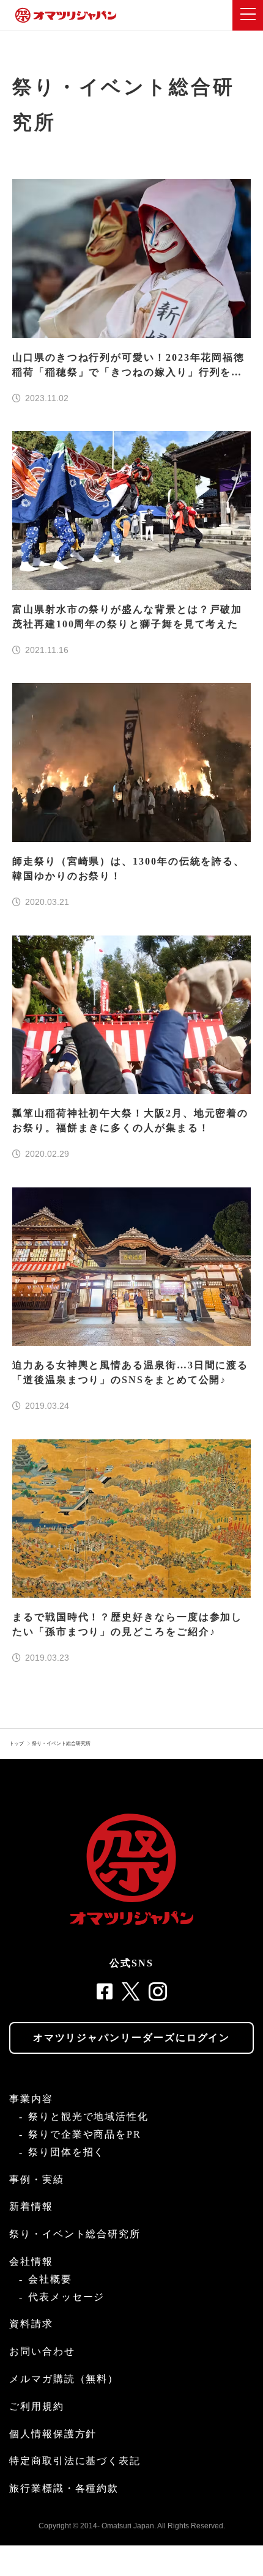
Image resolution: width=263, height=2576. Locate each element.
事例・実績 (37, 2179)
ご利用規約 (37, 2406)
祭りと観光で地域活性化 (88, 2117)
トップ (17, 1744)
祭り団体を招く (66, 2152)
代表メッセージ (66, 2297)
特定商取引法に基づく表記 (75, 2461)
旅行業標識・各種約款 (64, 2488)
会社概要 (50, 2279)
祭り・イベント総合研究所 (61, 1744)
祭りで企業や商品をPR (85, 2134)
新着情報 (31, 2206)
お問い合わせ (42, 2351)
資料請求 (31, 2324)
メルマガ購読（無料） (64, 2379)
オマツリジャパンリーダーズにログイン (132, 2038)
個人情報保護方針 (53, 2434)
